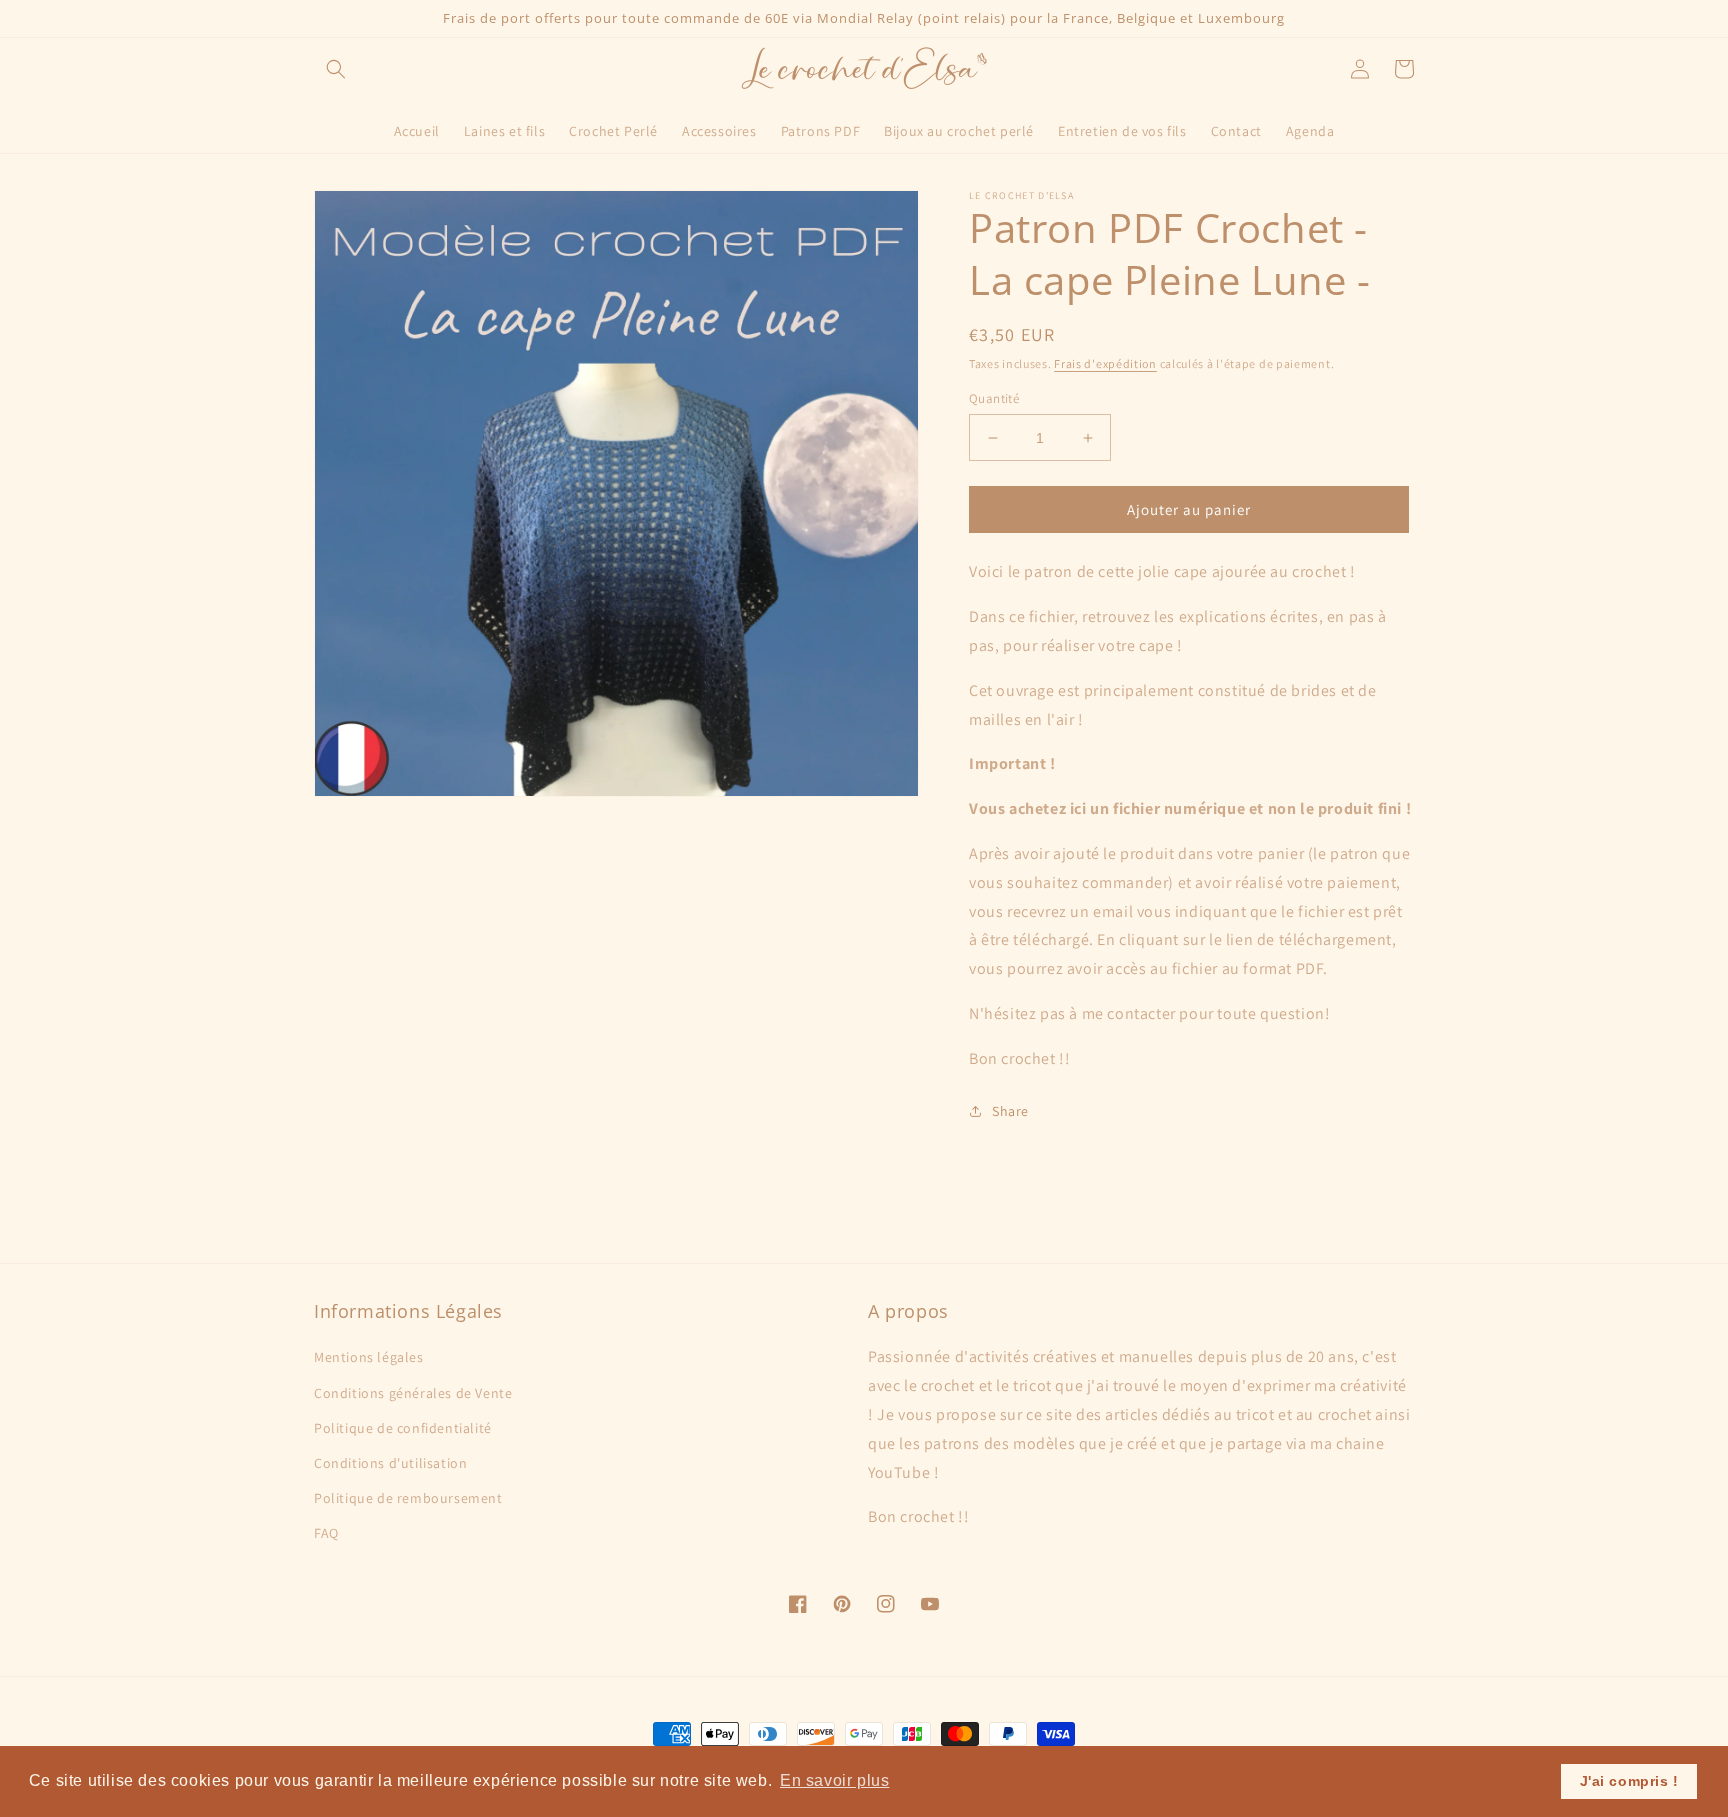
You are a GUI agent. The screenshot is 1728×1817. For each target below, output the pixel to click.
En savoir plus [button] (834, 1780)
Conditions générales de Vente (413, 1393)
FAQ (326, 1533)
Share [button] (1010, 1111)
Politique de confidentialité (403, 1428)
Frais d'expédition (1105, 363)
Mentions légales (369, 1357)
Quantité (994, 398)
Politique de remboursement (408, 1498)
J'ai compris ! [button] (1629, 1781)
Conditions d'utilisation (390, 1463)
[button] (336, 69)
